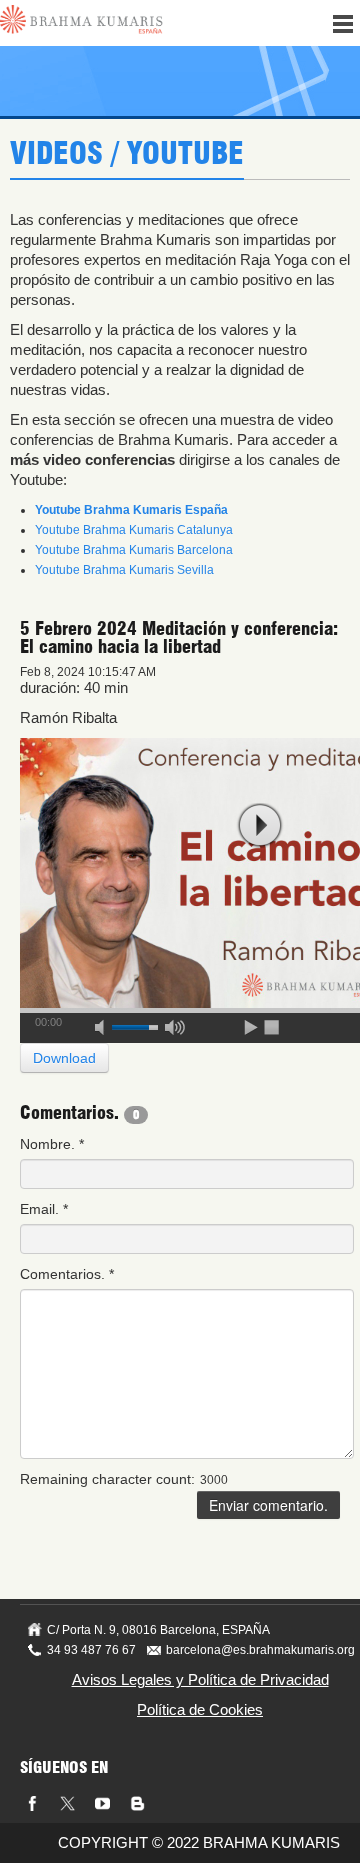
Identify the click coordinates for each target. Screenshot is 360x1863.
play (260, 825)
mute (106, 1024)
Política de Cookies (200, 1709)
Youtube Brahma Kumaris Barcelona (134, 550)
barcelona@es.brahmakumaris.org (260, 1650)
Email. (44, 1209)
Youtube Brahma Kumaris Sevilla (124, 570)
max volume (175, 1024)
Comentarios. (67, 1274)
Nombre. (52, 1144)
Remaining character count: (107, 1479)
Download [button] (64, 1058)
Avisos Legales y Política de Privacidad (200, 1679)
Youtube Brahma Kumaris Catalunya (134, 530)
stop (273, 1024)
